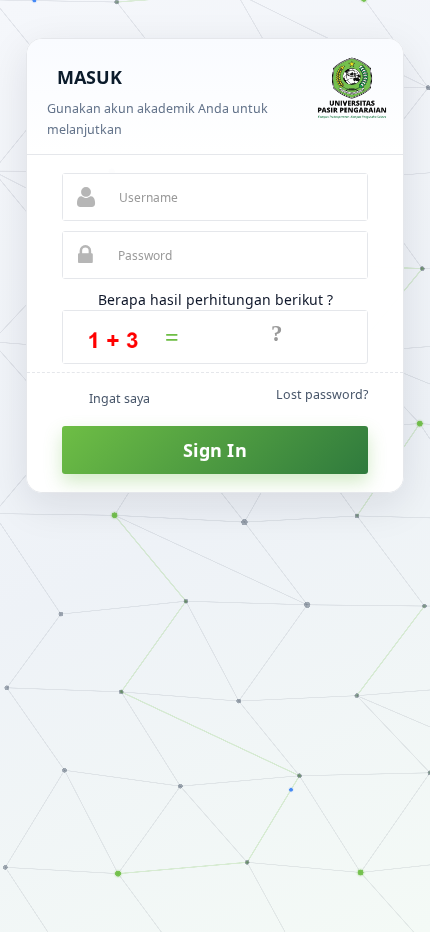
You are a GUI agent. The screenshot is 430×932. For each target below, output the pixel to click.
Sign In (215, 450)
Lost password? (322, 394)
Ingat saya (119, 398)
